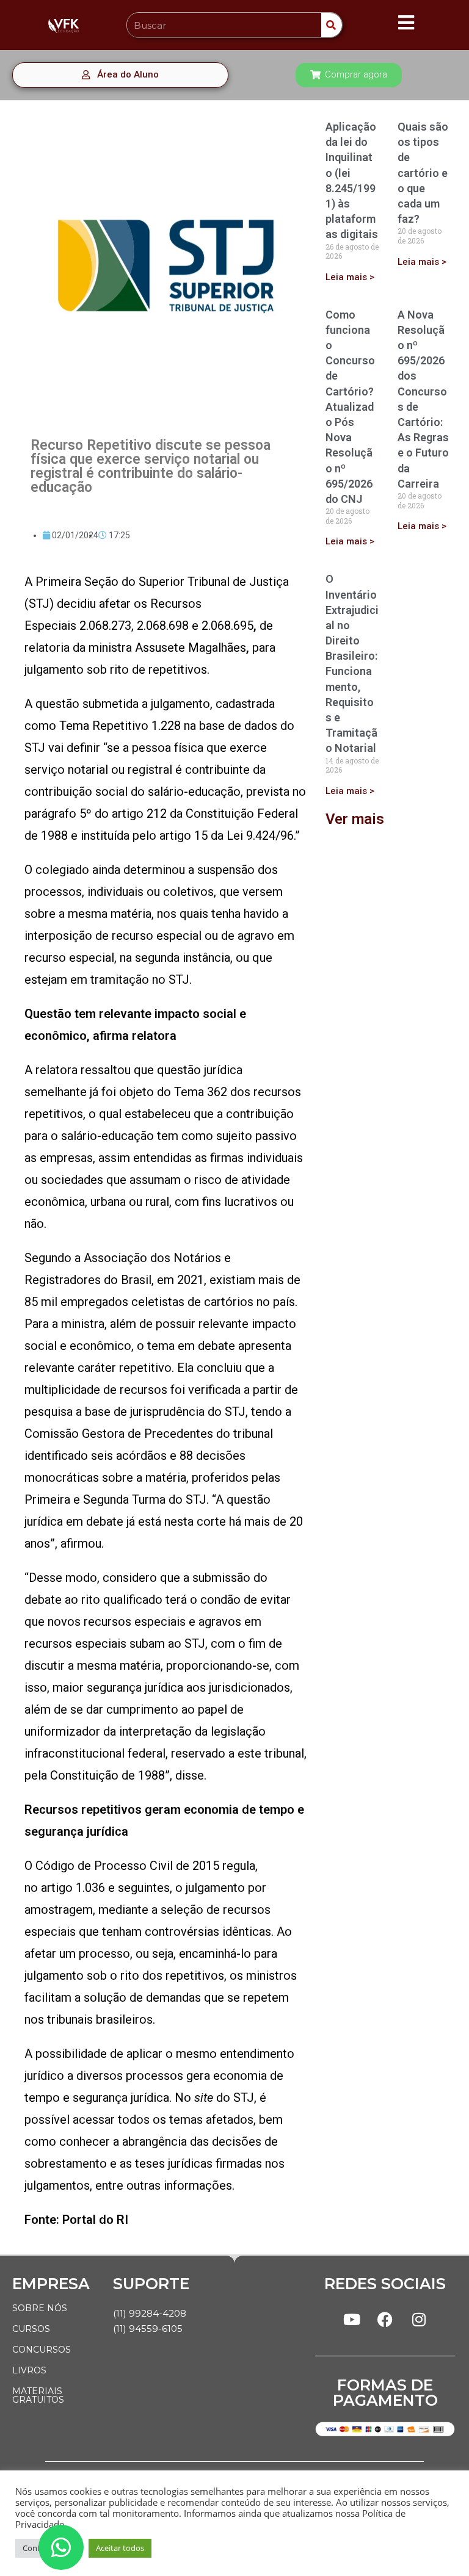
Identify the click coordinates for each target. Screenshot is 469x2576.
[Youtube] (352, 2319)
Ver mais (355, 819)
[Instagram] (419, 2319)
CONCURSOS (42, 2350)
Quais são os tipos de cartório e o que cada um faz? (423, 173)
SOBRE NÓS (40, 2308)
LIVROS (29, 2370)
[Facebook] (385, 2319)
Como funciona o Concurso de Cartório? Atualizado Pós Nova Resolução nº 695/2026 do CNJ (350, 407)
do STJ (224, 2098)
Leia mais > (350, 277)
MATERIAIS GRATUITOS (38, 2395)
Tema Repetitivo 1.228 (120, 726)
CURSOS (31, 2329)
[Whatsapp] (61, 2547)
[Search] (332, 25)
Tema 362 (201, 1092)
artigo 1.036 (73, 1888)
